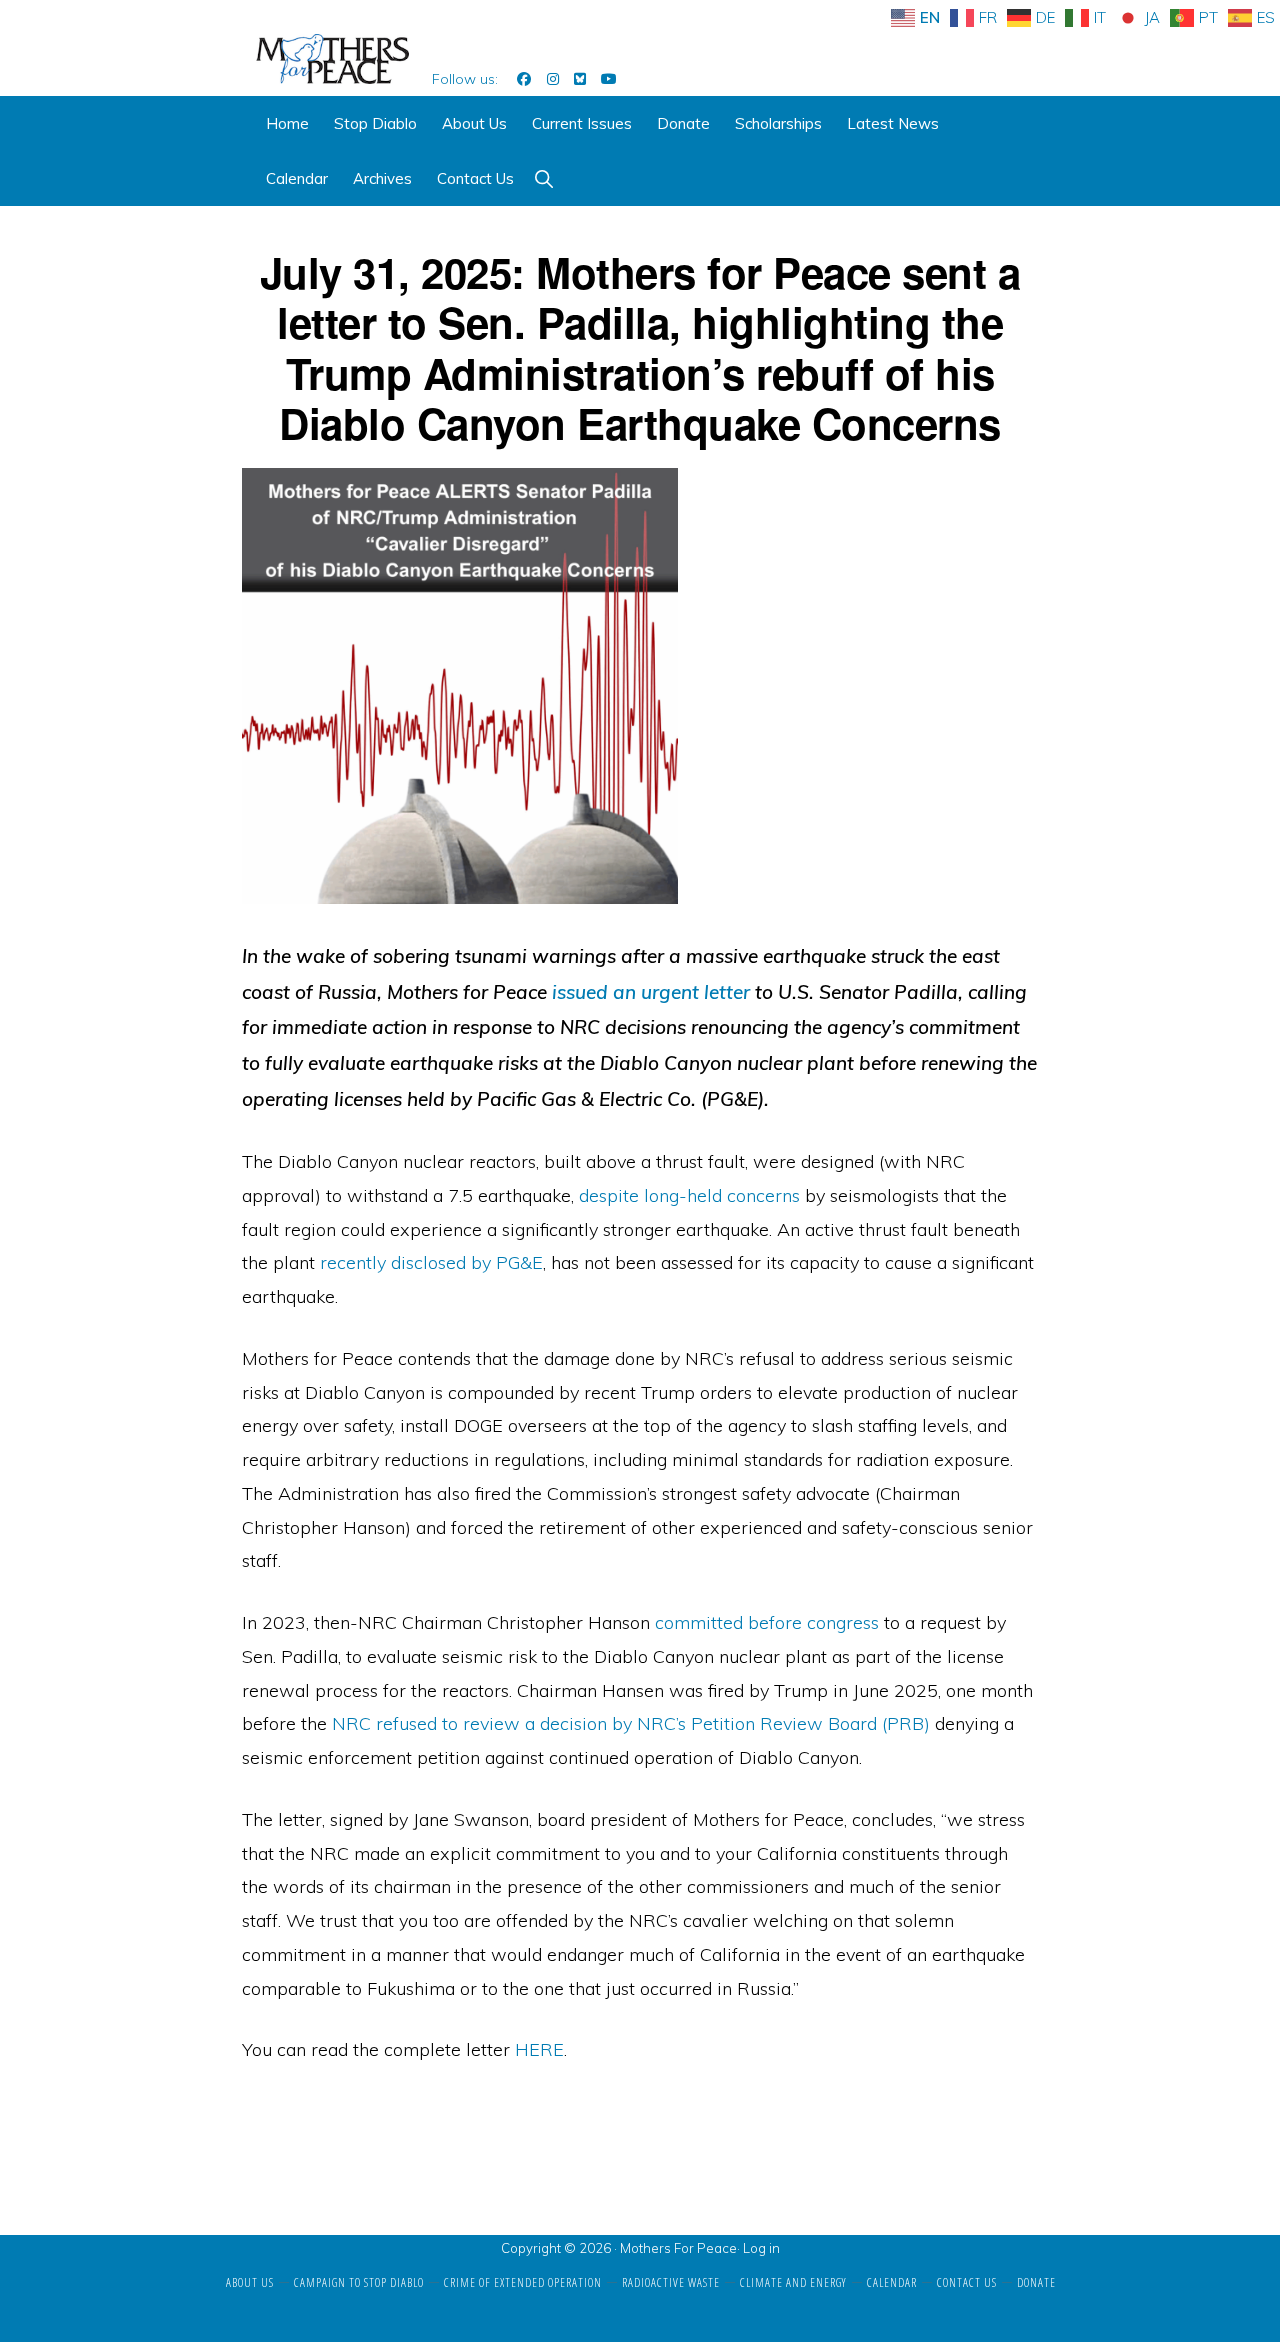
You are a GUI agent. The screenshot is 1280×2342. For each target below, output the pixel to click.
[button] (543, 178)
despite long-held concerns (689, 1195)
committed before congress (767, 1622)
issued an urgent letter (651, 992)
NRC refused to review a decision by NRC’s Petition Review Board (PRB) (631, 1723)
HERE (539, 2049)
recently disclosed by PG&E (431, 1262)
